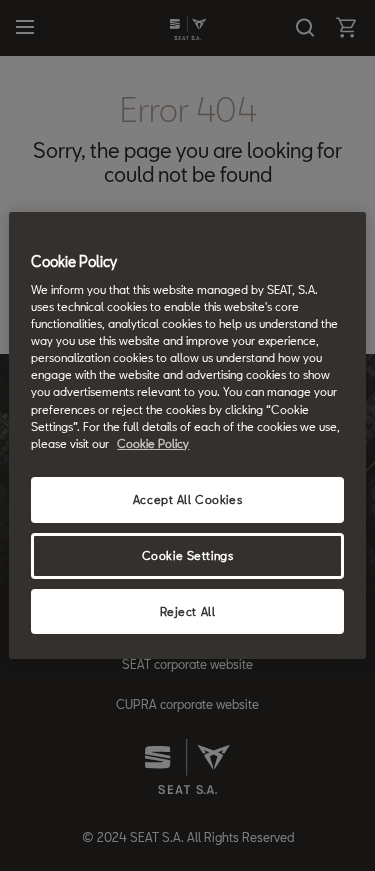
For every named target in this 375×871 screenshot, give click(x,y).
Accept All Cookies (187, 499)
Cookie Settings (188, 555)
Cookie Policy (153, 443)
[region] (187, 436)
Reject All (188, 611)
